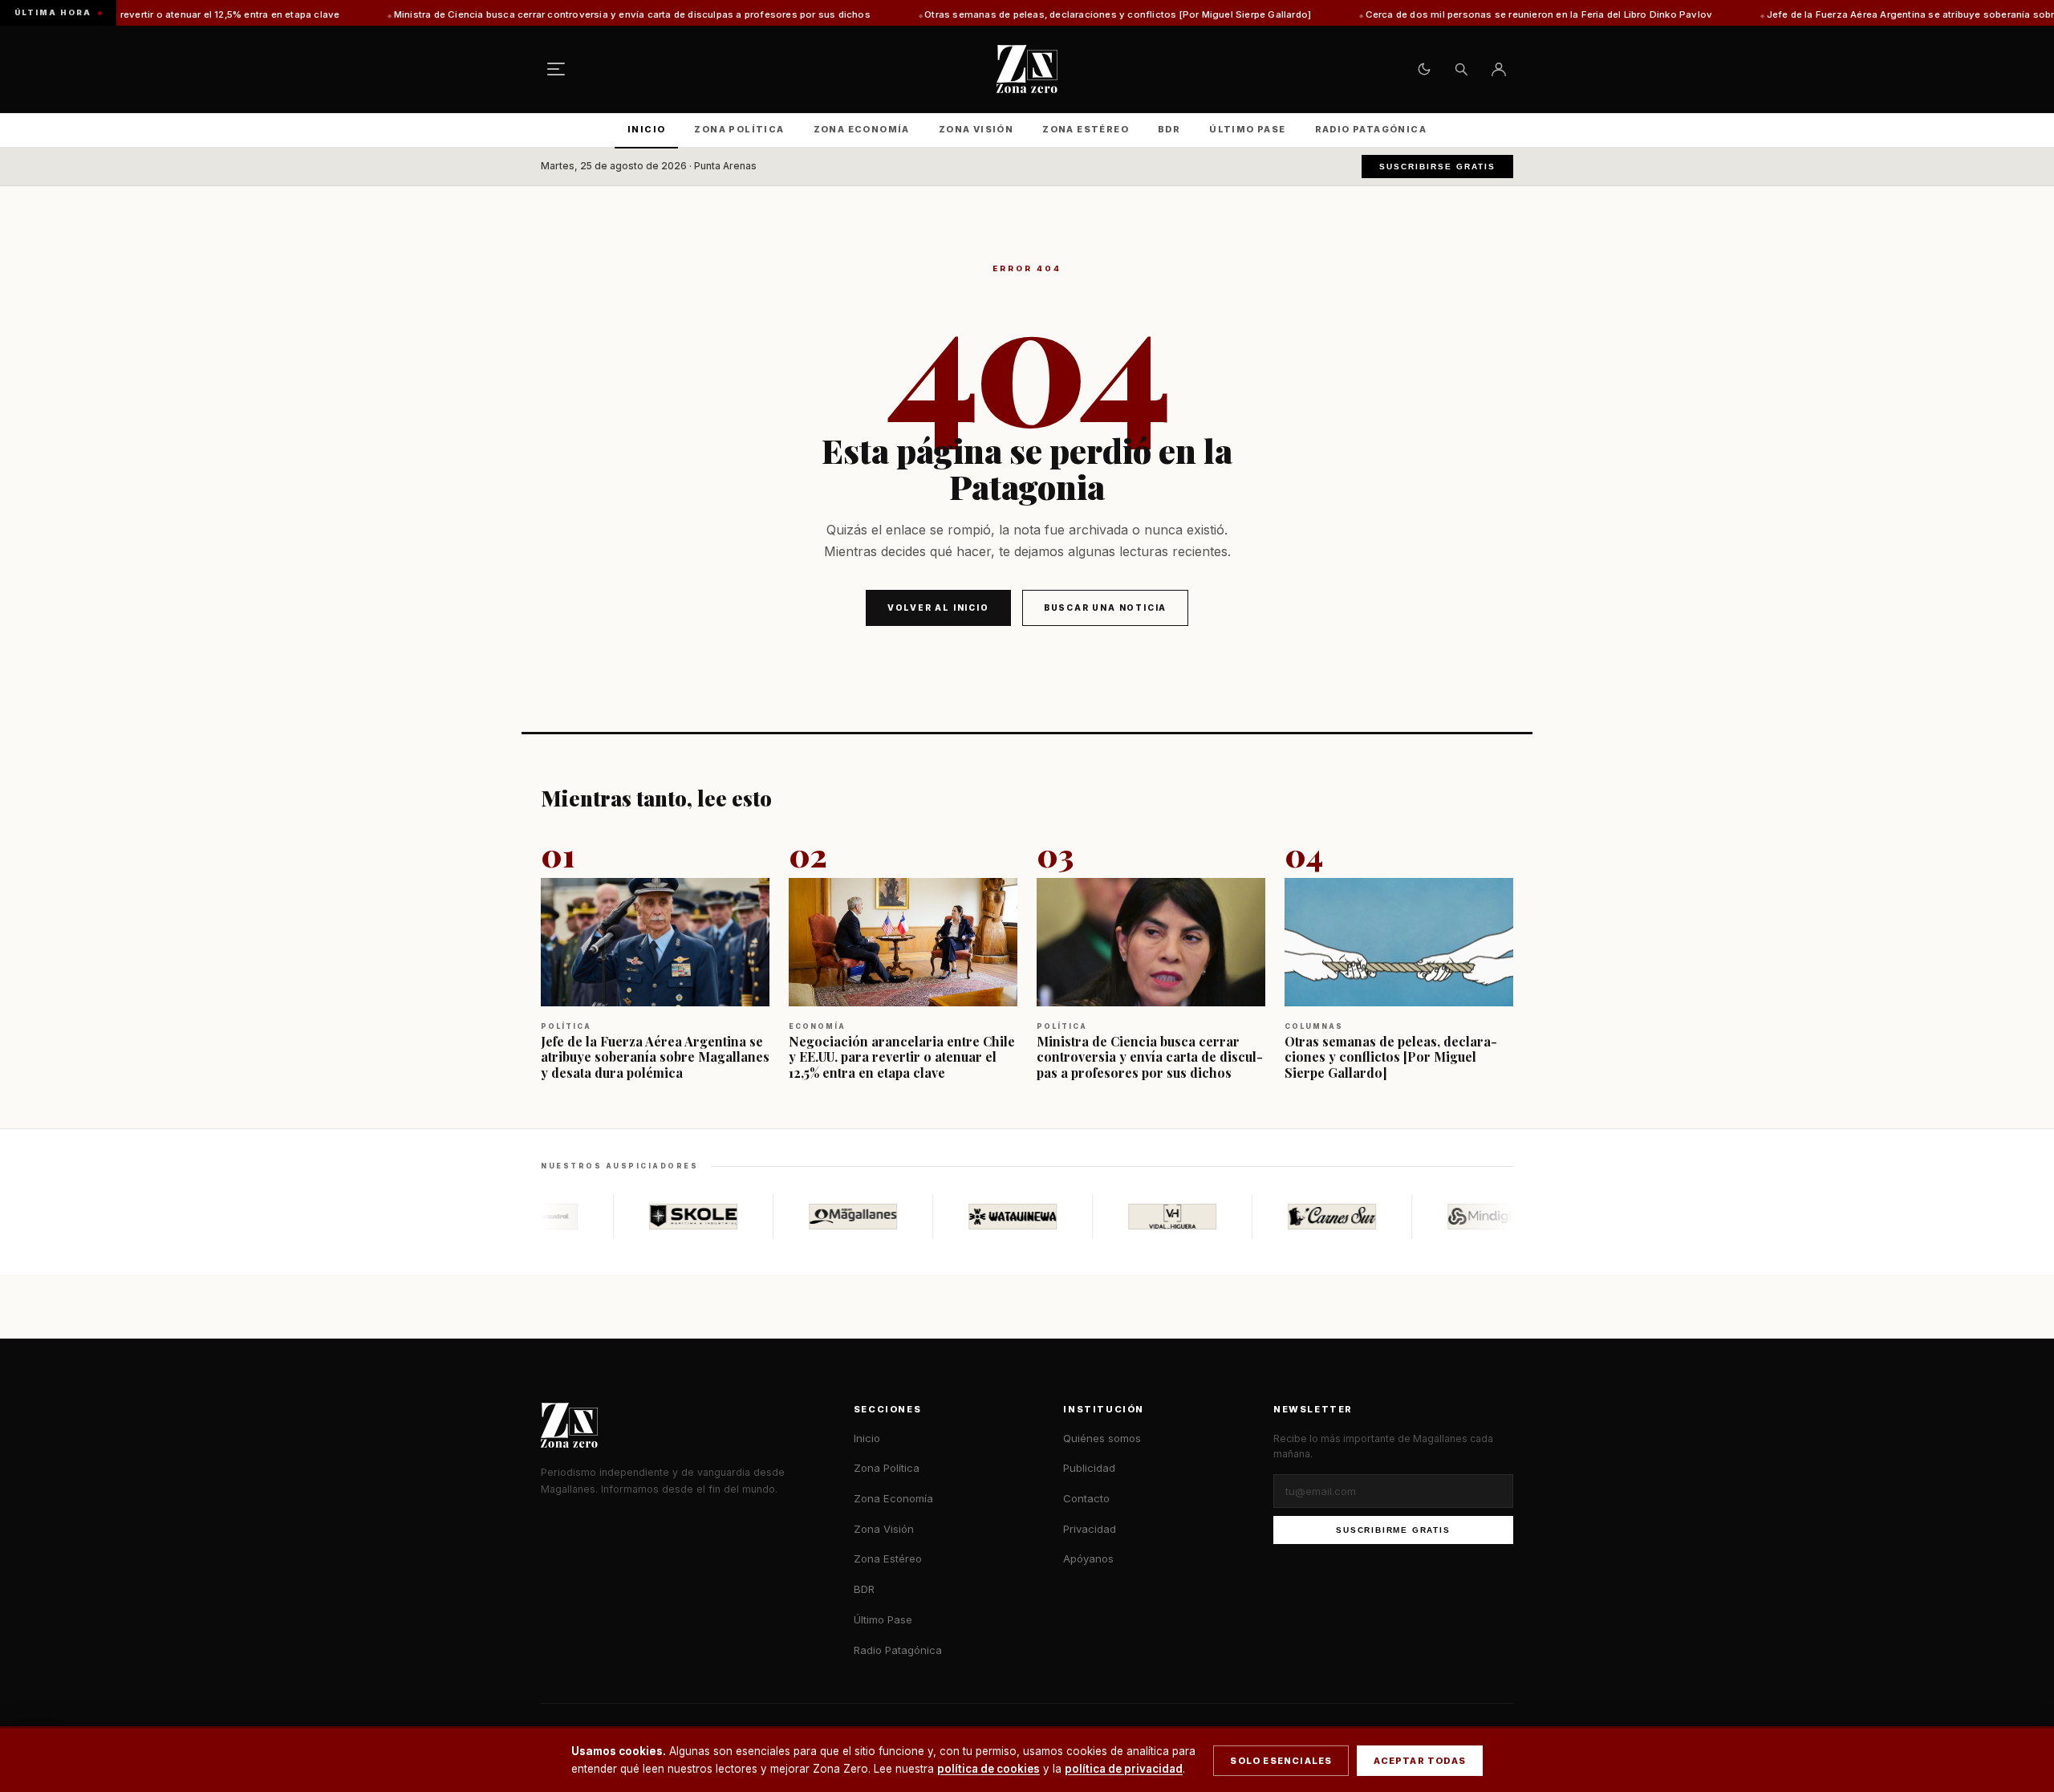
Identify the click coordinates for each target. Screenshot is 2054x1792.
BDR (1169, 129)
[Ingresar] (1499, 69)
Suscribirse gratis (1437, 167)
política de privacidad (1124, 1769)
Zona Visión (976, 129)
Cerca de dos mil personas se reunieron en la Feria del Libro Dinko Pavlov (1431, 14)
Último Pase (1247, 129)
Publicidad (1089, 1468)
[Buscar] (1461, 69)
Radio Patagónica (1371, 129)
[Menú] (556, 69)
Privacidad (1090, 1529)
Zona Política (739, 129)
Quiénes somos (1102, 1438)
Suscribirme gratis (1393, 1530)
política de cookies (988, 1769)
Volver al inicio (938, 607)
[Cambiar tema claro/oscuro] (1424, 69)
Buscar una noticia (1105, 607)
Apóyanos (1088, 1558)
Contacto (1086, 1498)
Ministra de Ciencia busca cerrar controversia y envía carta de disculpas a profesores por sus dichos (525, 14)
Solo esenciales (1281, 1761)
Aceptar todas (1420, 1761)
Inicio (646, 129)
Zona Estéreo (1086, 129)
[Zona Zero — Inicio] (1027, 69)
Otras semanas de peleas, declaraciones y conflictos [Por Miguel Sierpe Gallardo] (1010, 14)
